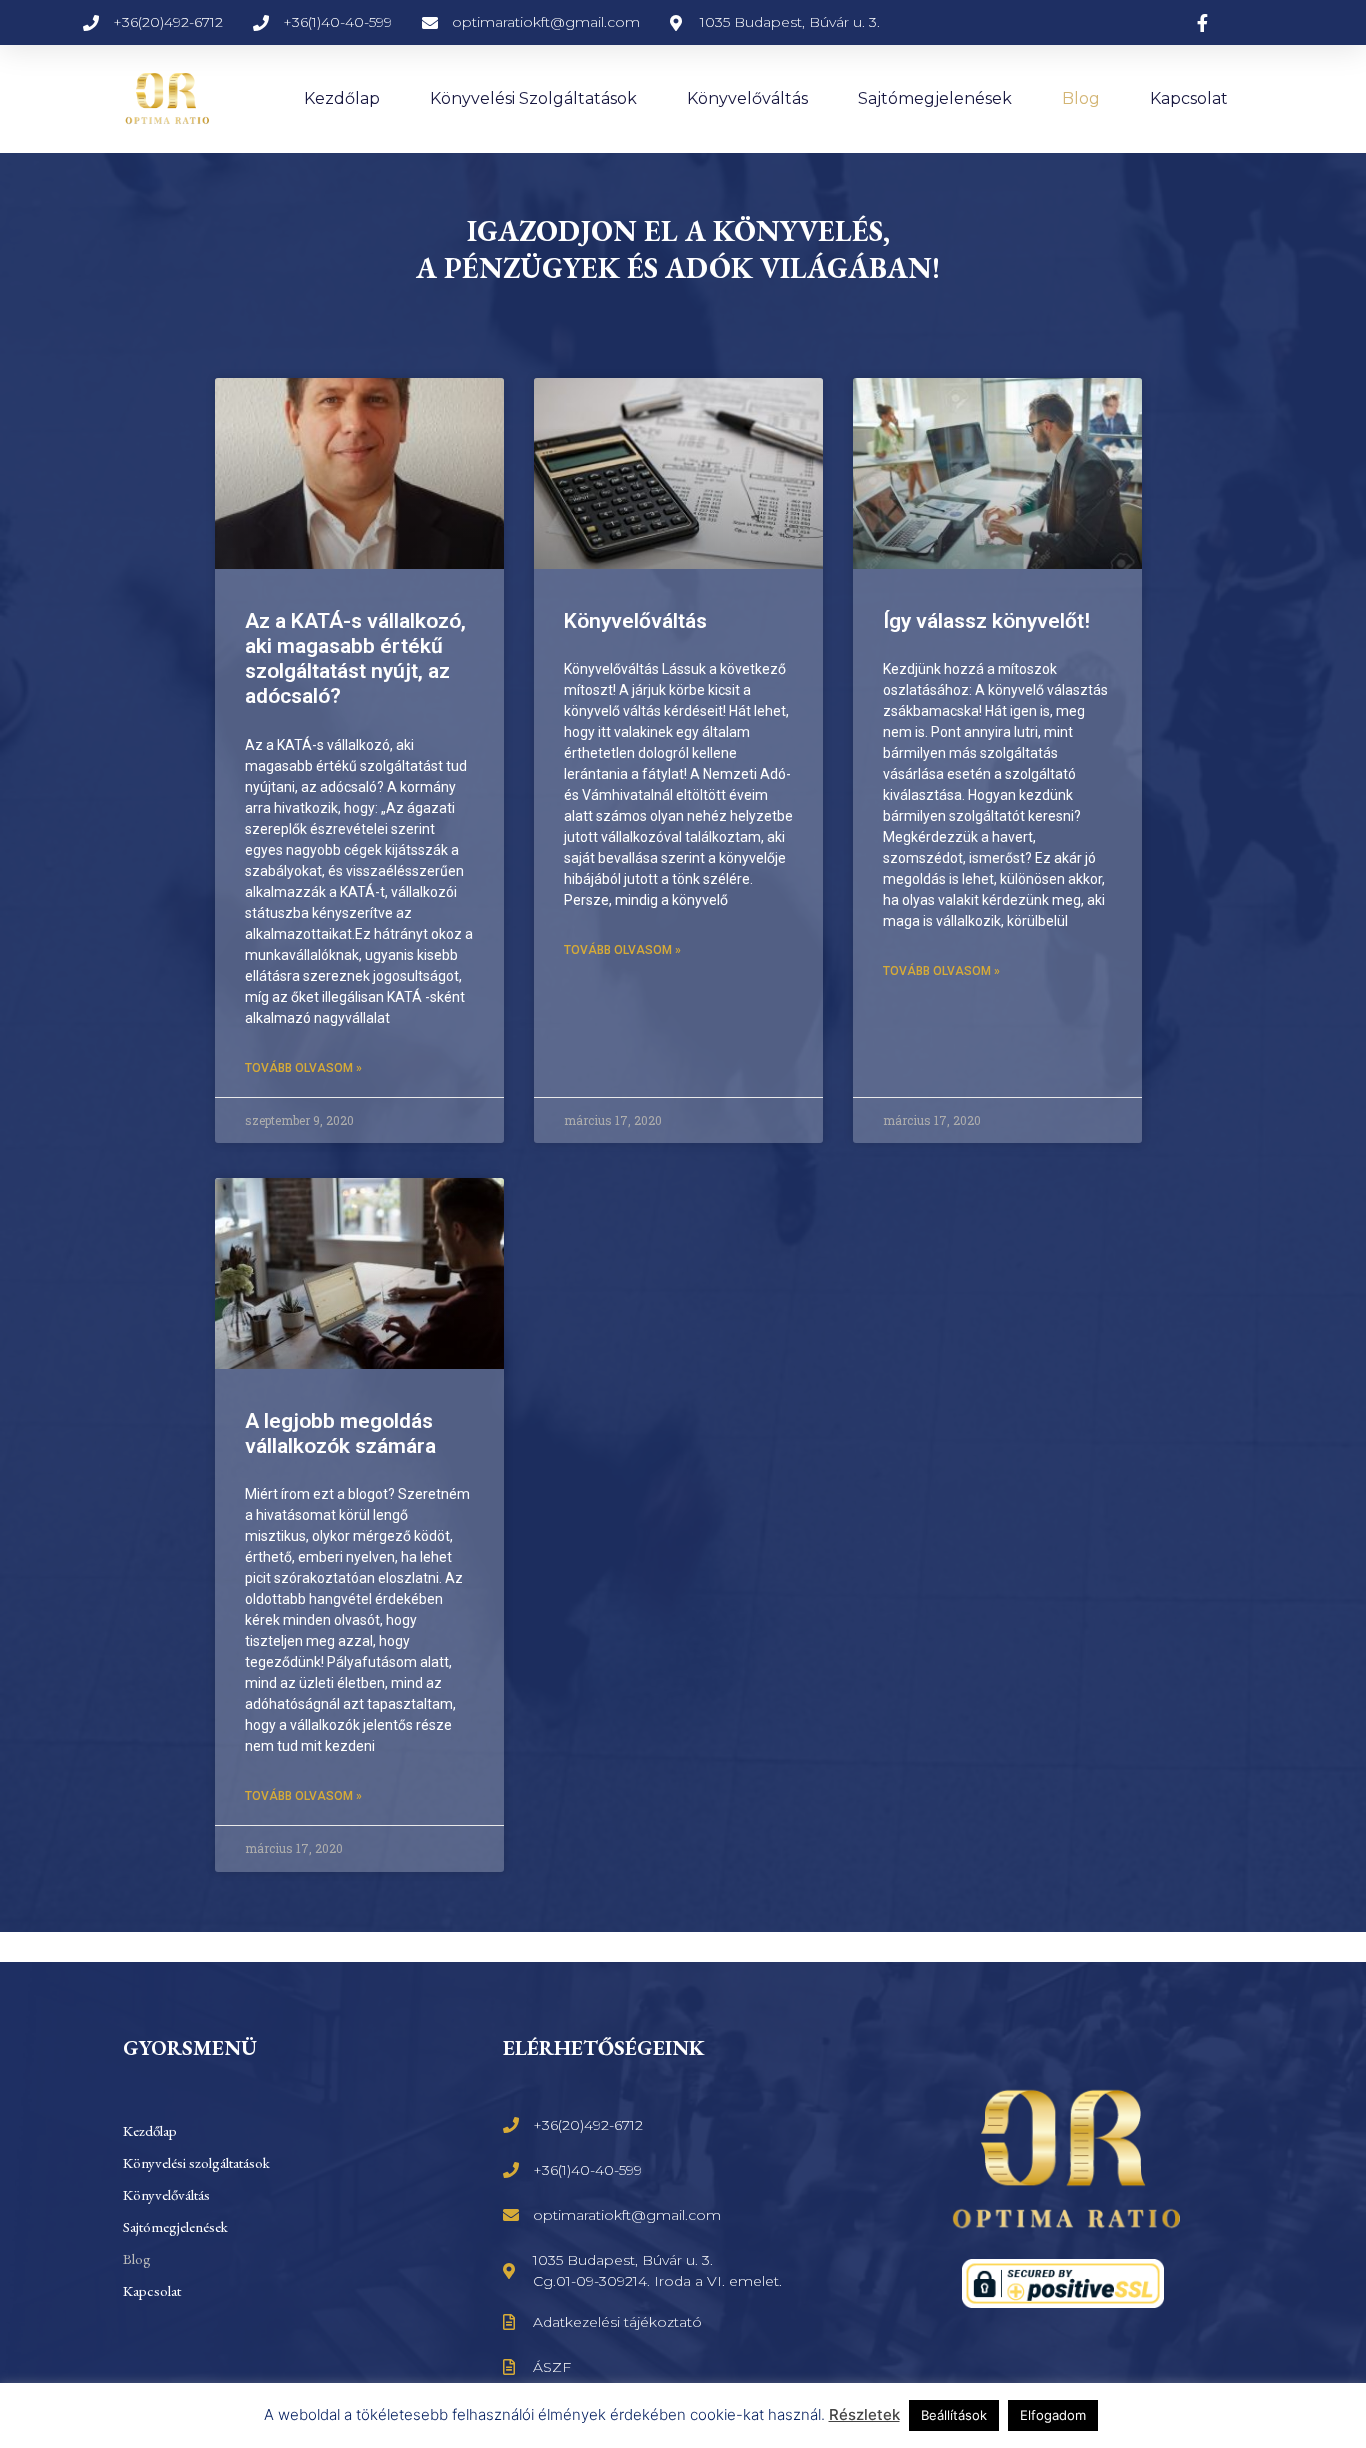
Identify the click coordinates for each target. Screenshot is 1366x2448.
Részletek (864, 2414)
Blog (1081, 98)
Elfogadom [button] (1053, 2415)
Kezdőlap (342, 98)
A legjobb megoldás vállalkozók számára (340, 1433)
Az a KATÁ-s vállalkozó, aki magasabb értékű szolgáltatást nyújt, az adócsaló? (355, 659)
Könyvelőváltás (747, 98)
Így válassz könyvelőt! (986, 621)
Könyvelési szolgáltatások (533, 98)
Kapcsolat (1189, 98)
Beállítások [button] (954, 2415)
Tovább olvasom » (303, 1068)
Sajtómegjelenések (935, 98)
